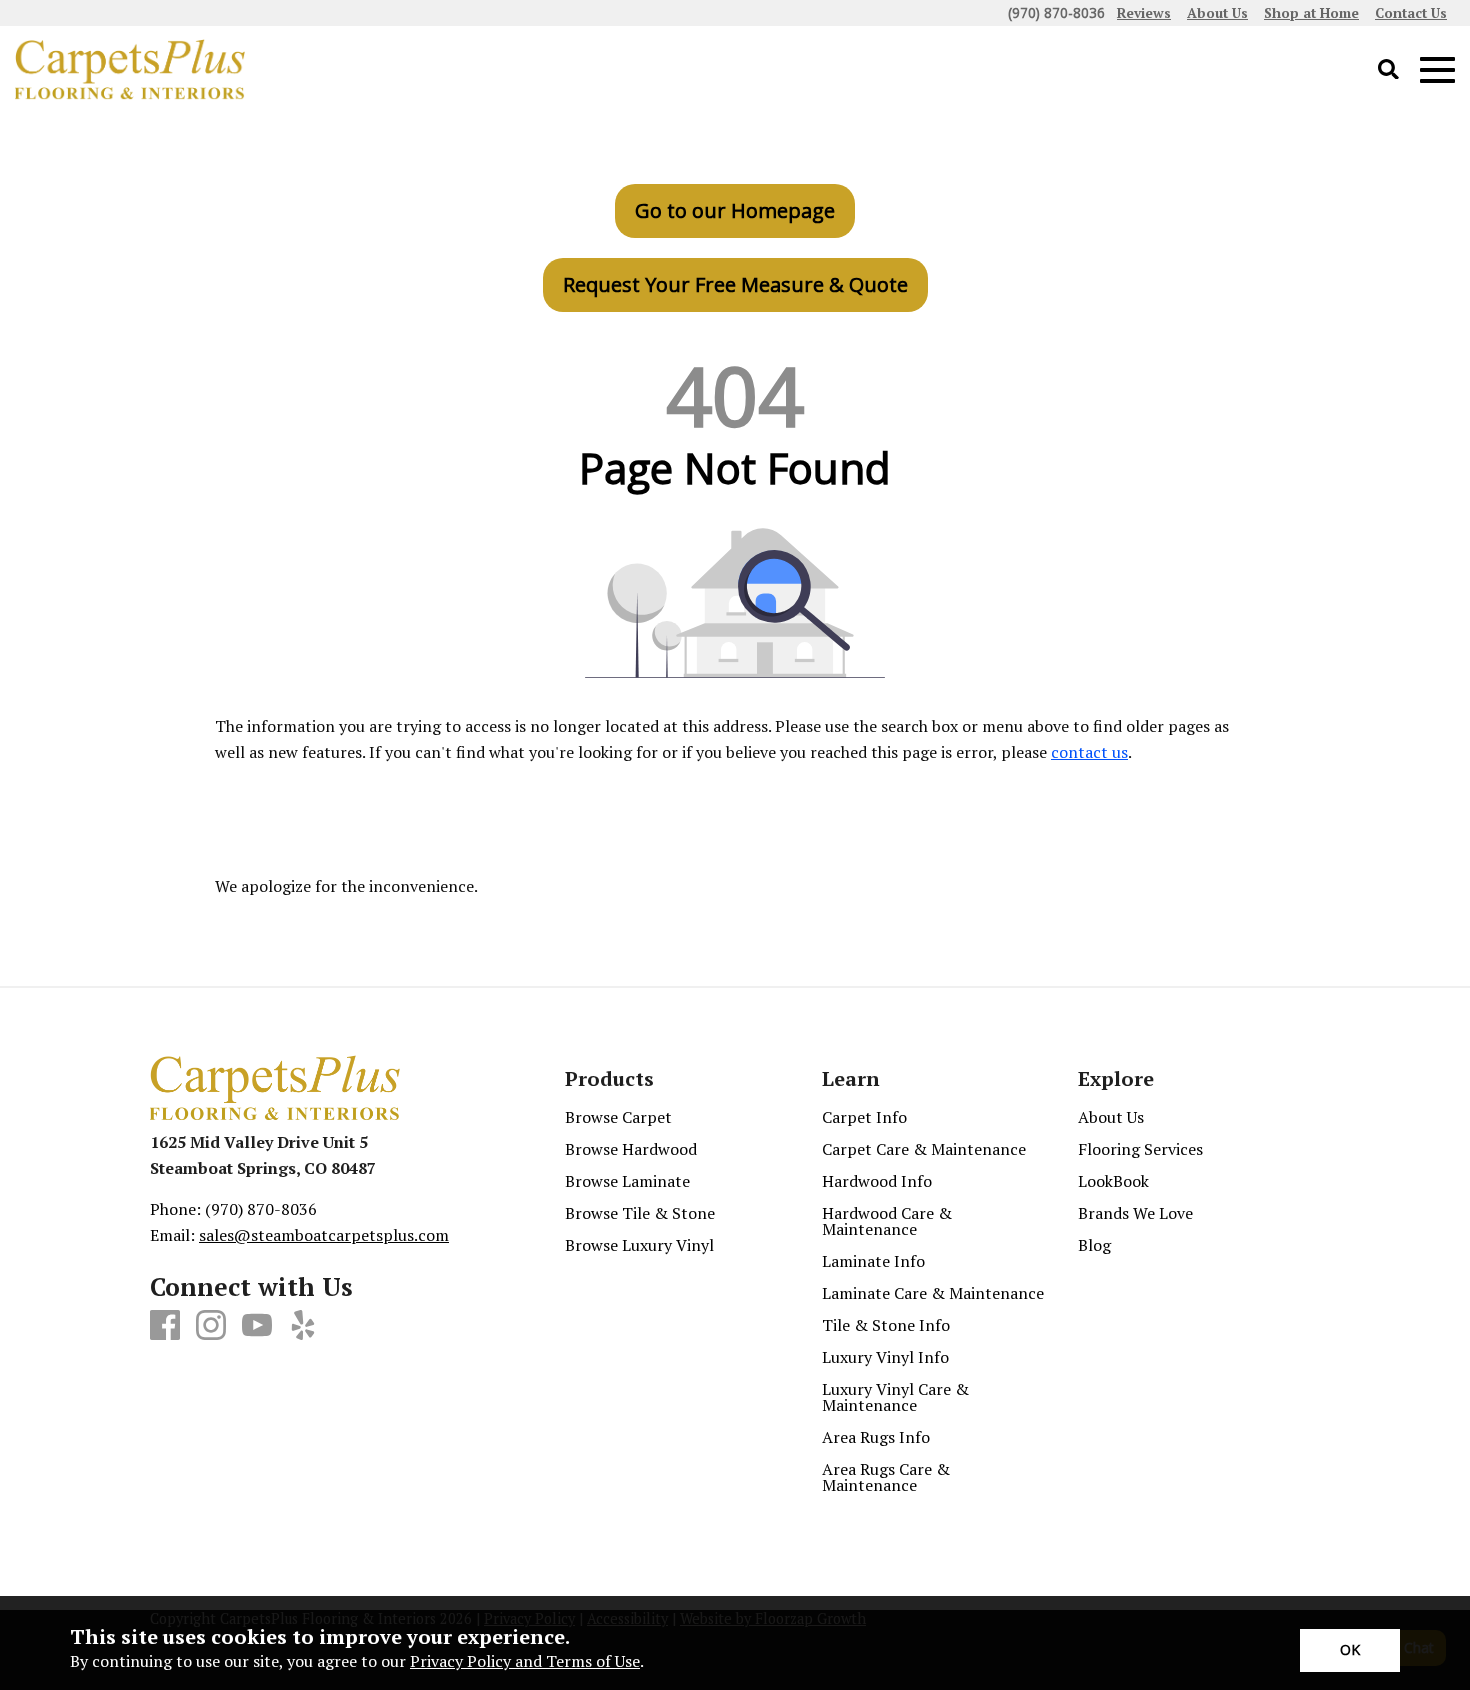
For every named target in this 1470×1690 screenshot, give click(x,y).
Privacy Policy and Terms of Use (525, 1661)
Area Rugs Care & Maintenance (886, 1477)
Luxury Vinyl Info (885, 1357)
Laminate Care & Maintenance (933, 1293)
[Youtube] (257, 1326)
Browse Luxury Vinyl (639, 1245)
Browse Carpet (618, 1117)
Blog (1094, 1245)
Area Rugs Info (876, 1437)
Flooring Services (1140, 1149)
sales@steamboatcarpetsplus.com (324, 1235)
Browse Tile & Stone (640, 1213)
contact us (1089, 752)
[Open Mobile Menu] (1437, 70)
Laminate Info (873, 1261)
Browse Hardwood (631, 1149)
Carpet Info (864, 1117)
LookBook (1113, 1181)
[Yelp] (303, 1326)
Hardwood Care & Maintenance (887, 1221)
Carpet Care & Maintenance (924, 1149)
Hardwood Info (877, 1181)
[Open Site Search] (1388, 70)
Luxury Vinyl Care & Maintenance (895, 1397)
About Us (1111, 1117)
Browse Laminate (627, 1181)
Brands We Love (1135, 1213)
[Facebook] (165, 1326)
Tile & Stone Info (886, 1325)
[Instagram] (211, 1326)
